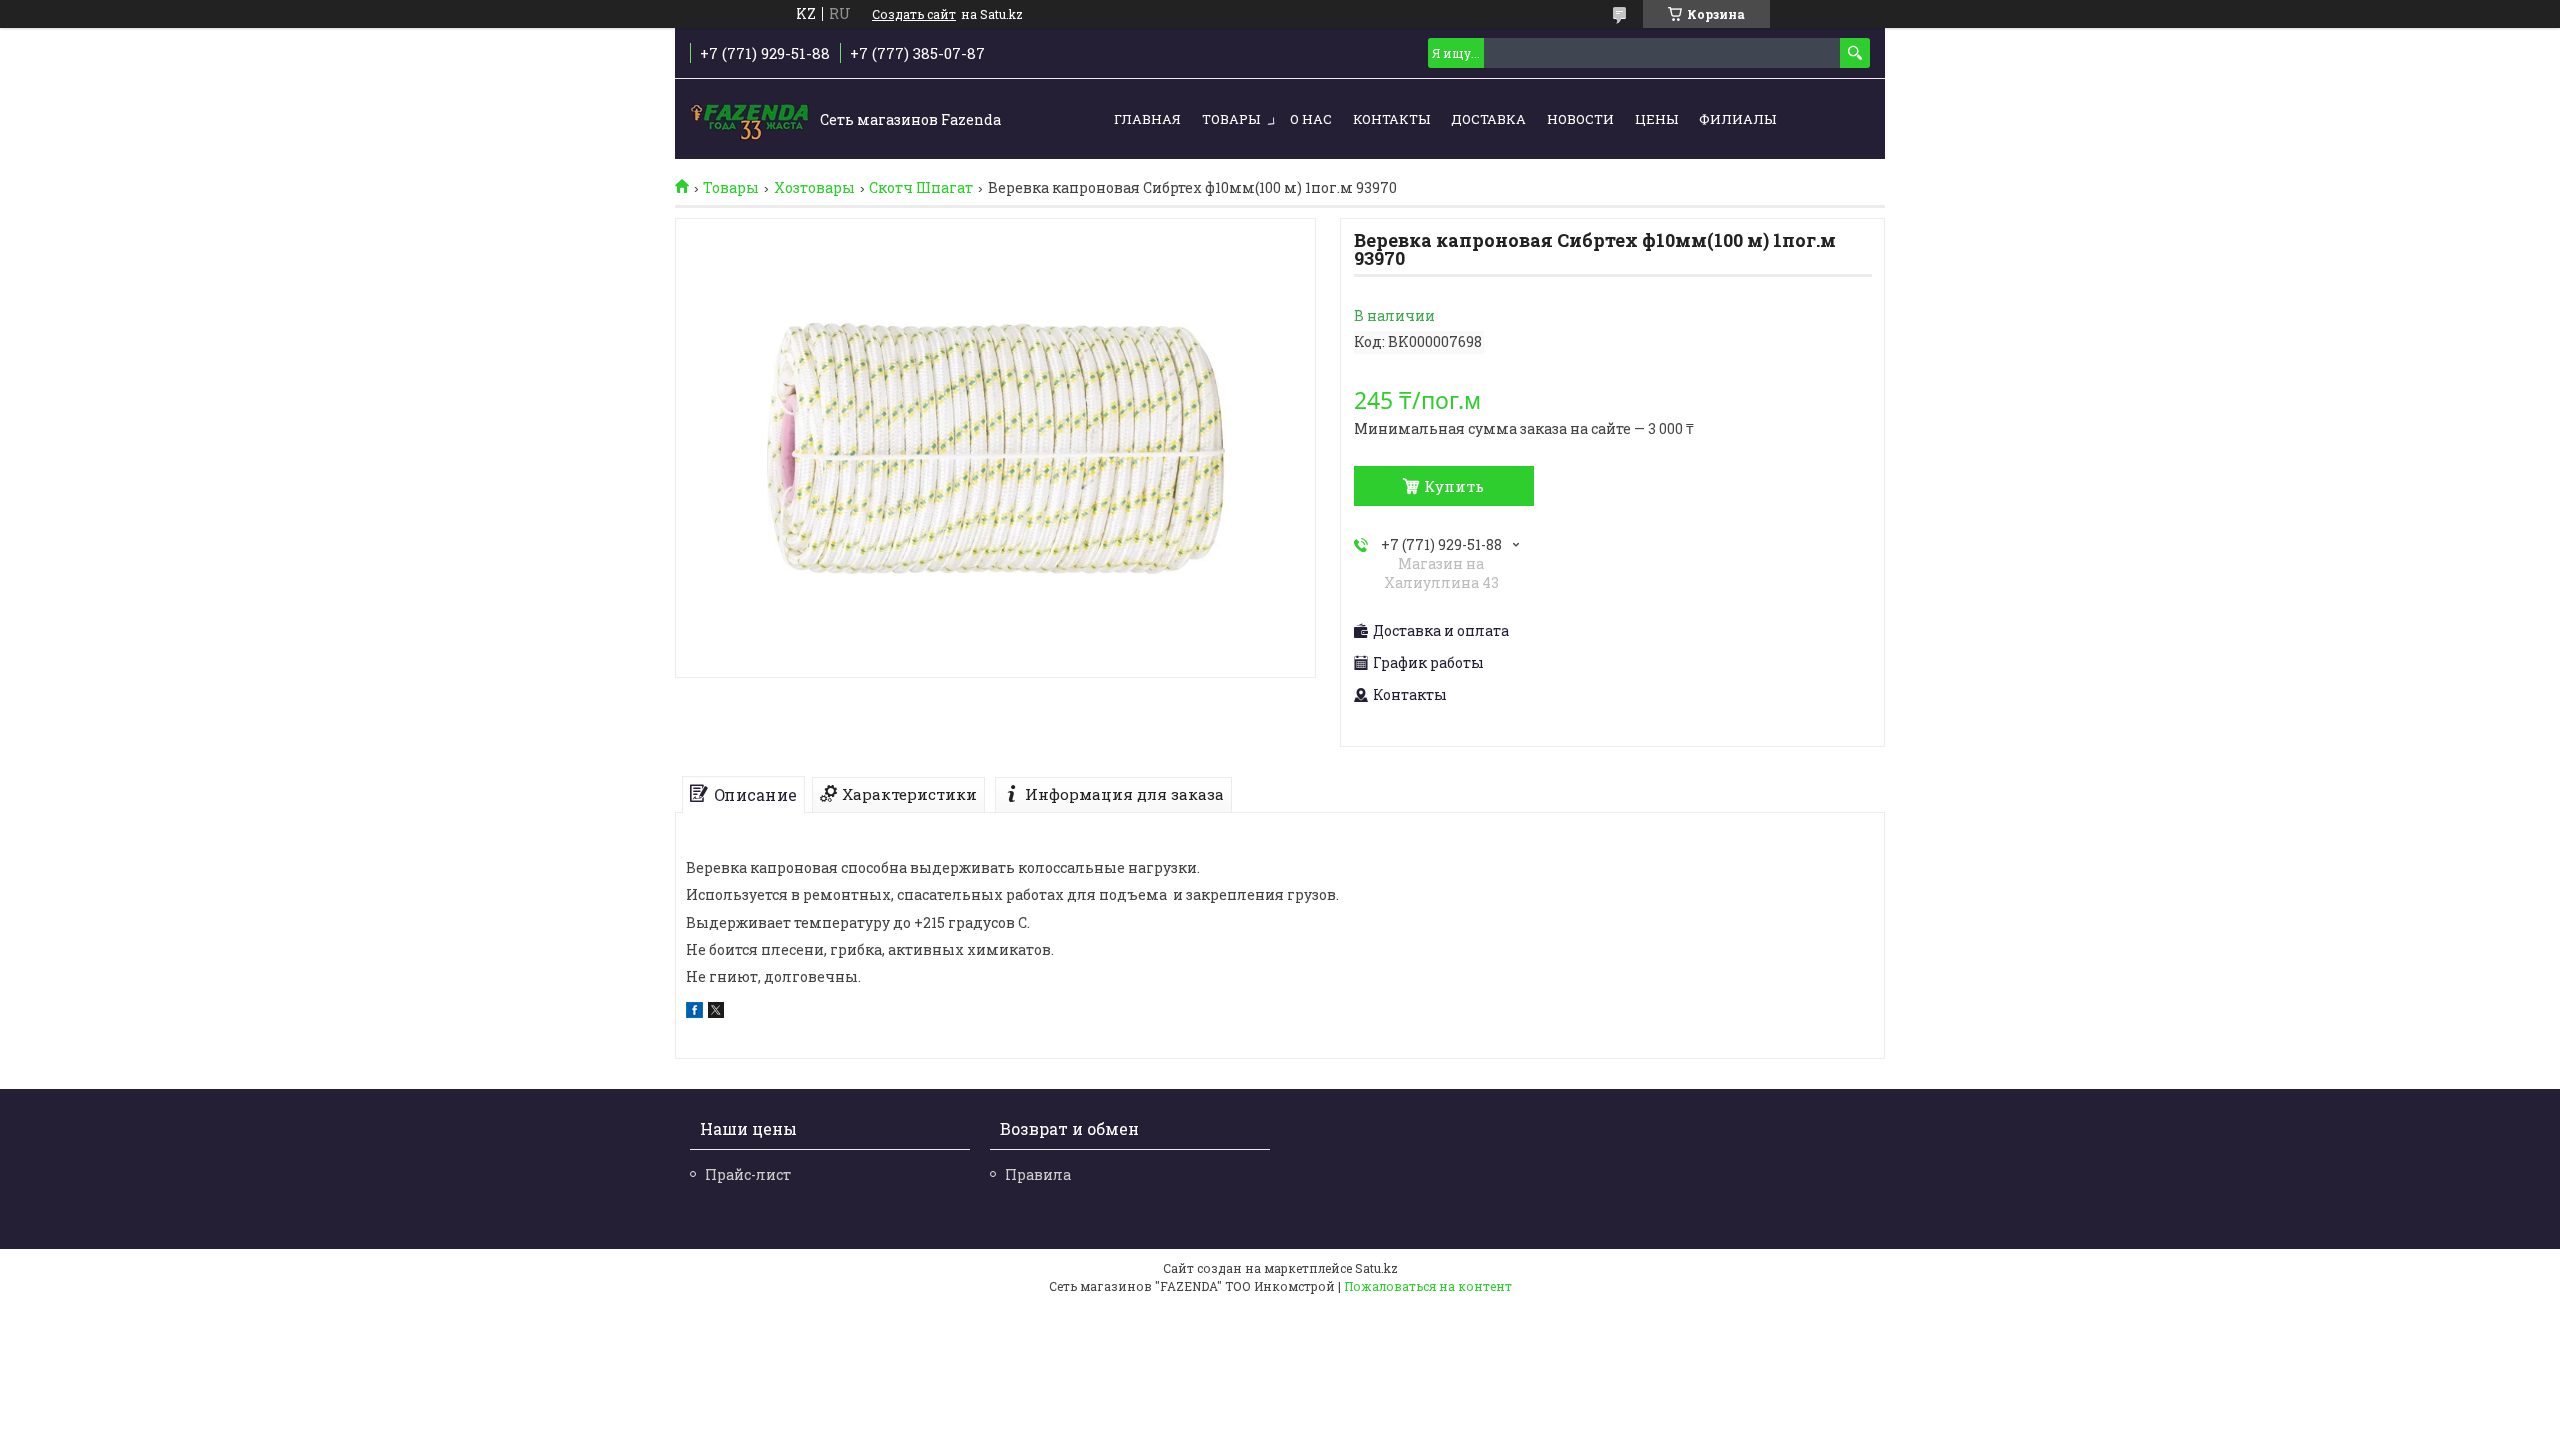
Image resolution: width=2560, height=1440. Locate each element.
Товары (1231, 119)
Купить (1454, 486)
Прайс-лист (748, 1174)
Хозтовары (814, 188)
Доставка (1488, 119)
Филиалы (1737, 119)
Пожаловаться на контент (1428, 1286)
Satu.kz (1376, 1268)
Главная (1147, 119)
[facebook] (694, 1012)
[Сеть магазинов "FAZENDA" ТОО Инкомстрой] (750, 120)
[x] (716, 1012)
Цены (1656, 119)
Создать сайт (914, 14)
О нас (1311, 119)
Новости (1580, 119)
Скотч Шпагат (921, 188)
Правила (1038, 1174)
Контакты (1391, 119)
